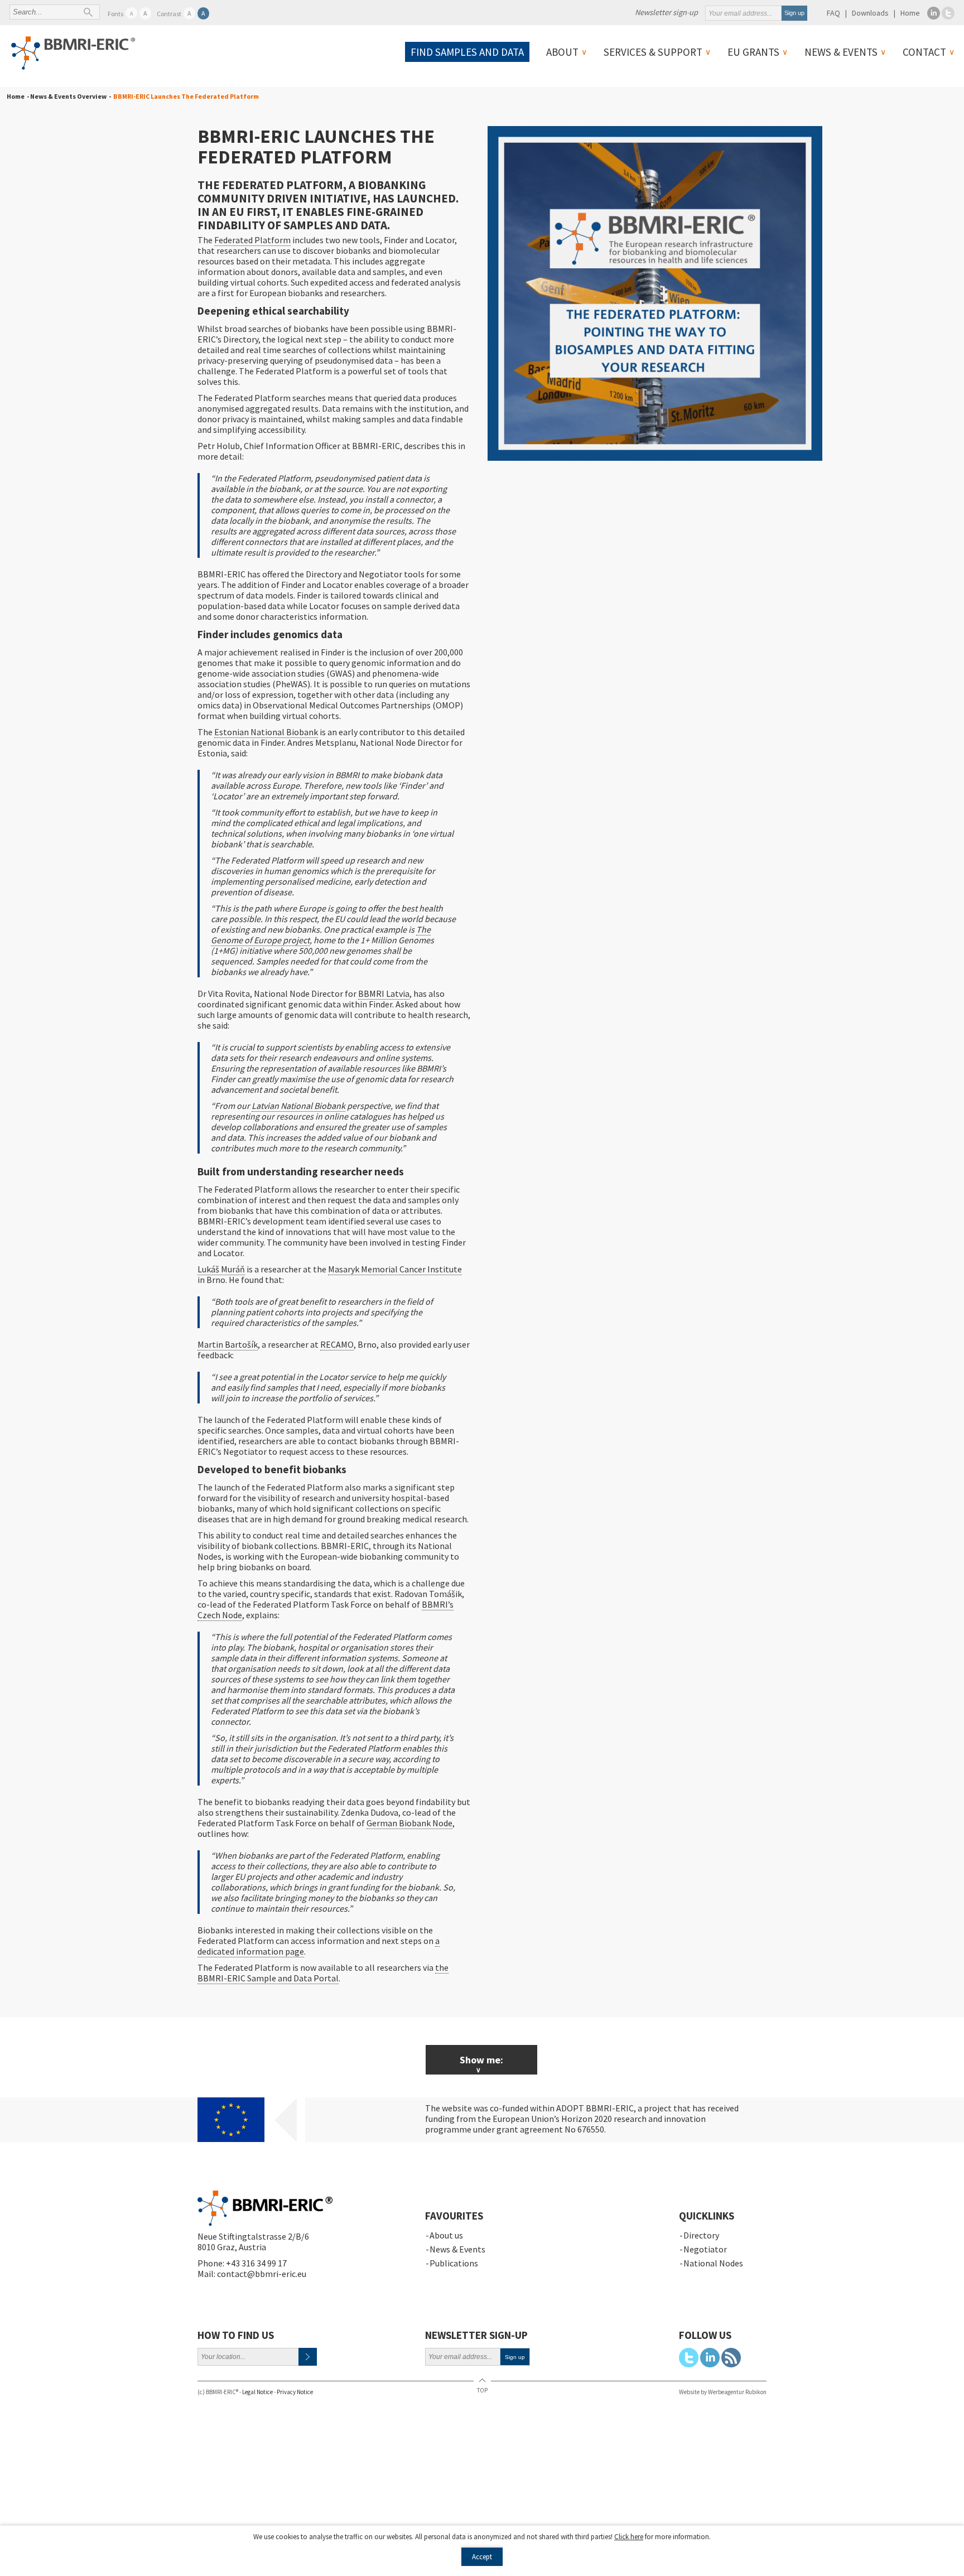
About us (446, 2235)
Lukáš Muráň (221, 1269)
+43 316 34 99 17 (256, 2263)
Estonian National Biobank (266, 732)
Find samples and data (467, 52)
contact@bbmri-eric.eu (262, 2274)
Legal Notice (257, 2392)
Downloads (870, 13)
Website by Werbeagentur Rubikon (723, 2392)
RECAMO (337, 1344)
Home (910, 13)
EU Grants (753, 52)
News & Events (841, 52)
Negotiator (705, 2249)
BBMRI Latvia (384, 993)
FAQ (833, 13)
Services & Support (653, 52)
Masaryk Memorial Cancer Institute (395, 1269)
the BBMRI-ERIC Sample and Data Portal (323, 1973)
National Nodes (713, 2263)
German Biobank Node (409, 1823)
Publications (454, 2263)
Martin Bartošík (228, 1344)
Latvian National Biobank (298, 1106)
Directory (701, 2235)
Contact (924, 52)
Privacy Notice (295, 2392)
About (562, 52)
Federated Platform (252, 240)
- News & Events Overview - (68, 96)
